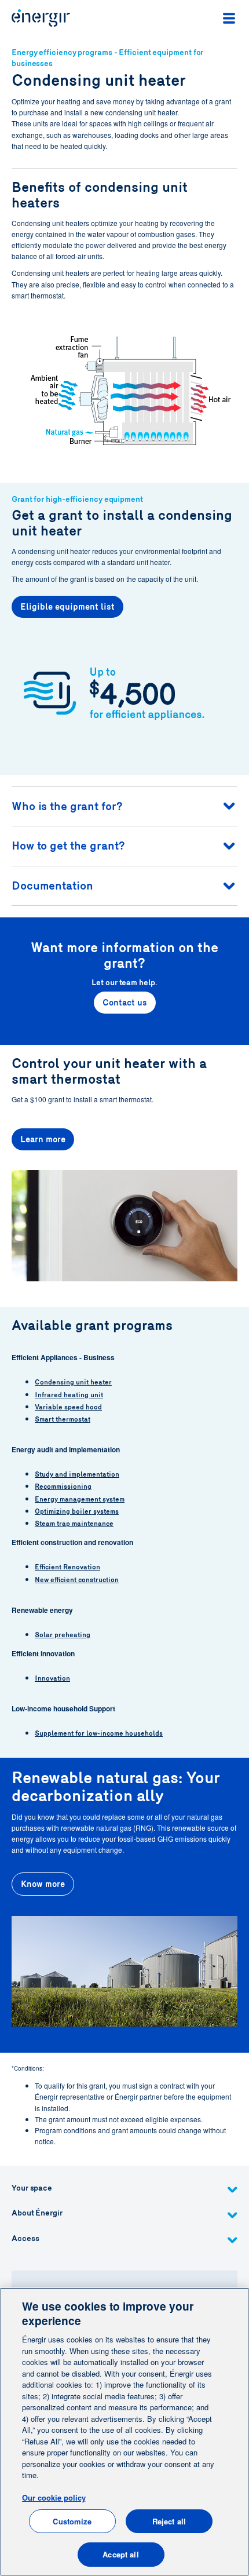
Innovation (52, 1678)
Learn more (43, 1139)
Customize (72, 2521)
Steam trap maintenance (74, 1524)
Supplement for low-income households (99, 1733)
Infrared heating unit (69, 1395)
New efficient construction (77, 1580)
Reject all (169, 2521)
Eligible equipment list (67, 607)
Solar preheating (63, 1635)
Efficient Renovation (67, 1567)
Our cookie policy (54, 2497)
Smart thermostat (63, 1419)
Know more (43, 1884)
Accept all (120, 2554)
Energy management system (80, 1499)
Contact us (125, 1003)
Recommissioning (63, 1486)
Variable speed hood (68, 1407)
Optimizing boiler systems (77, 1511)
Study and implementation (77, 1474)
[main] (124, 2432)
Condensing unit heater (73, 1382)
